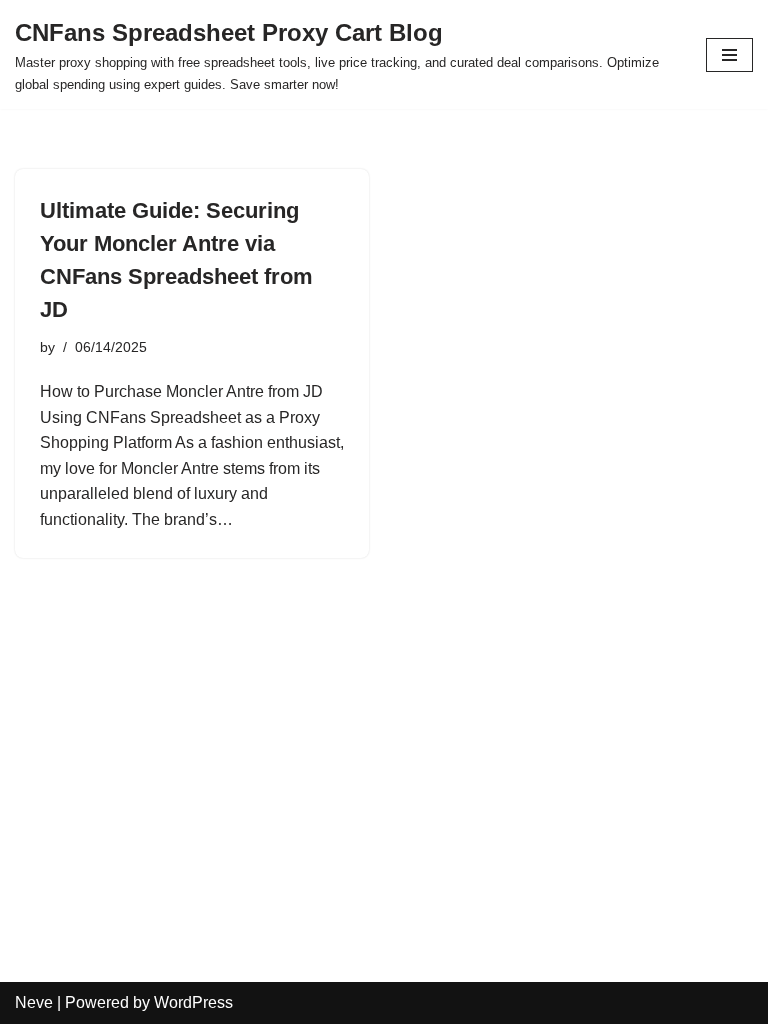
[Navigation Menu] (729, 55)
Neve (34, 1002)
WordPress (193, 1002)
